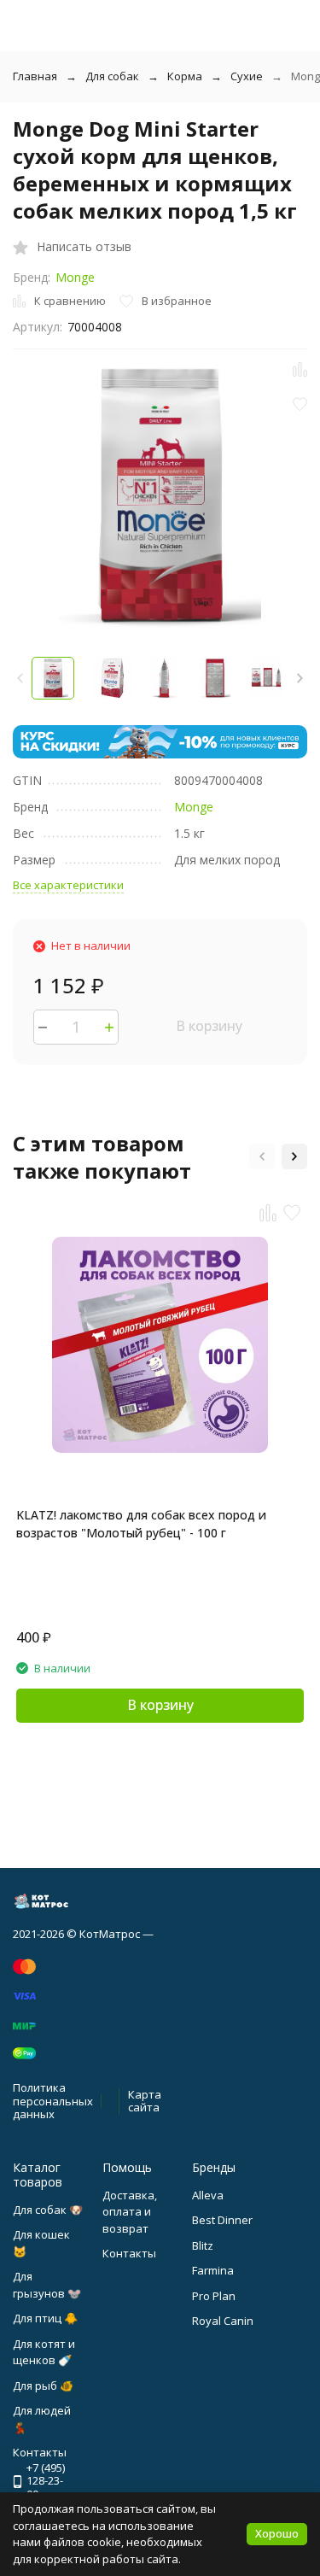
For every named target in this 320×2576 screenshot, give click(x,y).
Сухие (247, 76)
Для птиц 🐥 (45, 2318)
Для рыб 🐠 (43, 2386)
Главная (35, 76)
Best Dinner (222, 2220)
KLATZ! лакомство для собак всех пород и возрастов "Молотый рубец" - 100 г (141, 1524)
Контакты (129, 2253)
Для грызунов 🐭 (47, 2285)
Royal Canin (223, 2321)
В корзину (209, 1026)
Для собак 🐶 (48, 2210)
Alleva (208, 2195)
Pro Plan (214, 2296)
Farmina (213, 2270)
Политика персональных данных (53, 2101)
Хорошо (277, 2533)
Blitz (203, 2245)
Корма (185, 76)
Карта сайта (145, 2101)
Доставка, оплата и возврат (130, 2212)
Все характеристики (68, 885)
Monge (75, 277)
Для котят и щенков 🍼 (44, 2352)
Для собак (112, 76)
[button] (300, 678)
